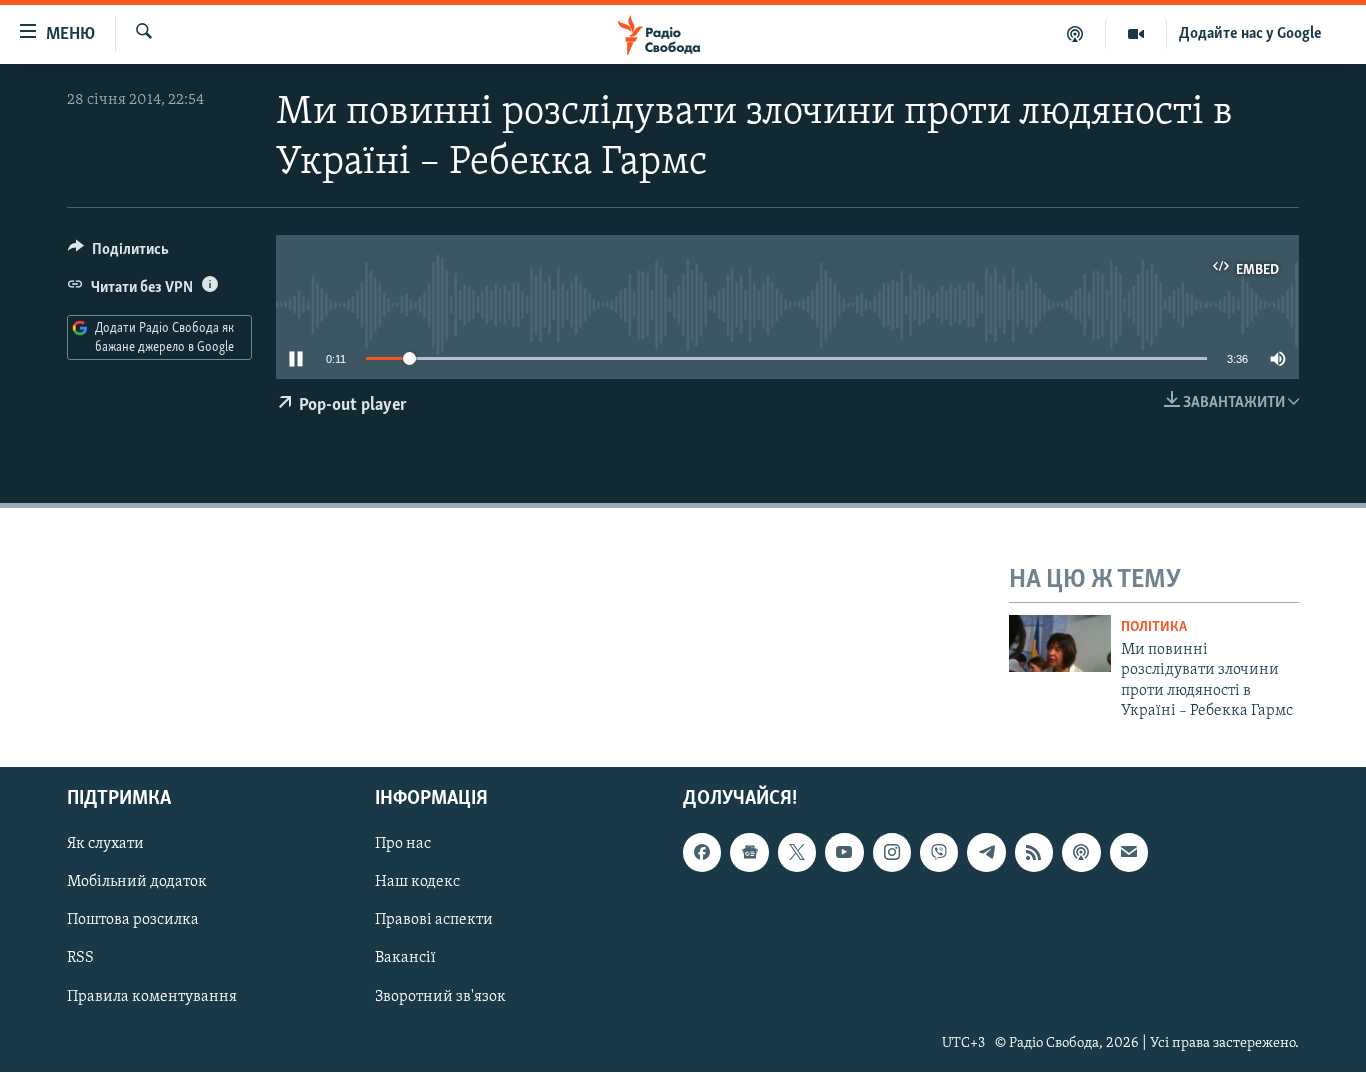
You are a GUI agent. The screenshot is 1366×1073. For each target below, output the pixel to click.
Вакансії (405, 959)
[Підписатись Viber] (939, 853)
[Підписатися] (1129, 853)
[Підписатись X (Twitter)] (797, 853)
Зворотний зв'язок (440, 997)
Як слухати (105, 845)
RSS (80, 959)
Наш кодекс (417, 883)
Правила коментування (152, 997)
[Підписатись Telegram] (986, 853)
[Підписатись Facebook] (702, 853)
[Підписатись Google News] (749, 853)
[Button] (118, 254)
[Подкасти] (1075, 34)
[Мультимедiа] (1136, 34)
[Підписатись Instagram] (892, 853)
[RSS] (1034, 853)
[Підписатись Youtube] (844, 853)
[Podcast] (1081, 853)
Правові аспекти (434, 921)
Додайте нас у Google (1250, 34)
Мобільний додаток (137, 883)
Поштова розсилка (133, 921)
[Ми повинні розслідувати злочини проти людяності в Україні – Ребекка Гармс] (1060, 643)
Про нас (403, 845)
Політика (1154, 627)
